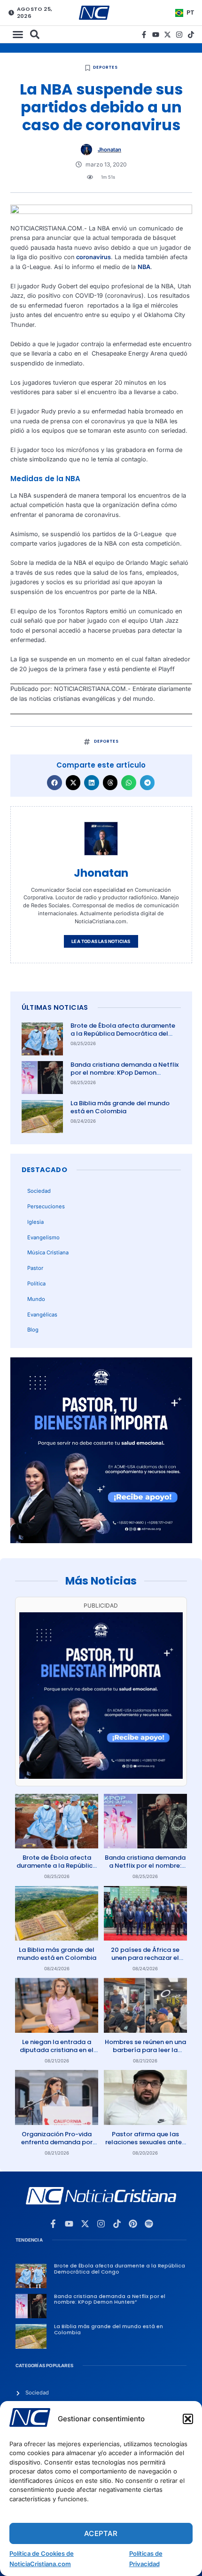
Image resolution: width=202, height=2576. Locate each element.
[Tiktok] (191, 35)
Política (36, 1284)
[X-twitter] (167, 35)
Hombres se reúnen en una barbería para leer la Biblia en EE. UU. (145, 2050)
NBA (144, 267)
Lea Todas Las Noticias (101, 941)
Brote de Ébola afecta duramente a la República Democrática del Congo (123, 1034)
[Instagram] (179, 35)
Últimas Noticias (55, 1007)
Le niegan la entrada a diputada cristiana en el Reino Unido (57, 2050)
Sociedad (39, 1191)
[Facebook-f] (144, 35)
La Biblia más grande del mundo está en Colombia (120, 1107)
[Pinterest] (133, 2224)
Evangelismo (43, 1237)
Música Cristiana (48, 1252)
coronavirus (93, 257)
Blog (33, 1330)
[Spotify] (149, 2224)
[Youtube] (156, 35)
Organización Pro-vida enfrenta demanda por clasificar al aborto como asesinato (57, 2146)
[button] (188, 2419)
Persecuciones (46, 1206)
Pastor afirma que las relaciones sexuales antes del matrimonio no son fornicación (145, 2146)
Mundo (36, 1299)
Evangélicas (42, 1315)
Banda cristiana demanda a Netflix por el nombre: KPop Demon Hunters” (124, 1073)
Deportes (105, 67)
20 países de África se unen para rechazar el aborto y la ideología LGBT (145, 1962)
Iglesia (35, 1222)
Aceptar (101, 2533)
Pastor (35, 1268)
